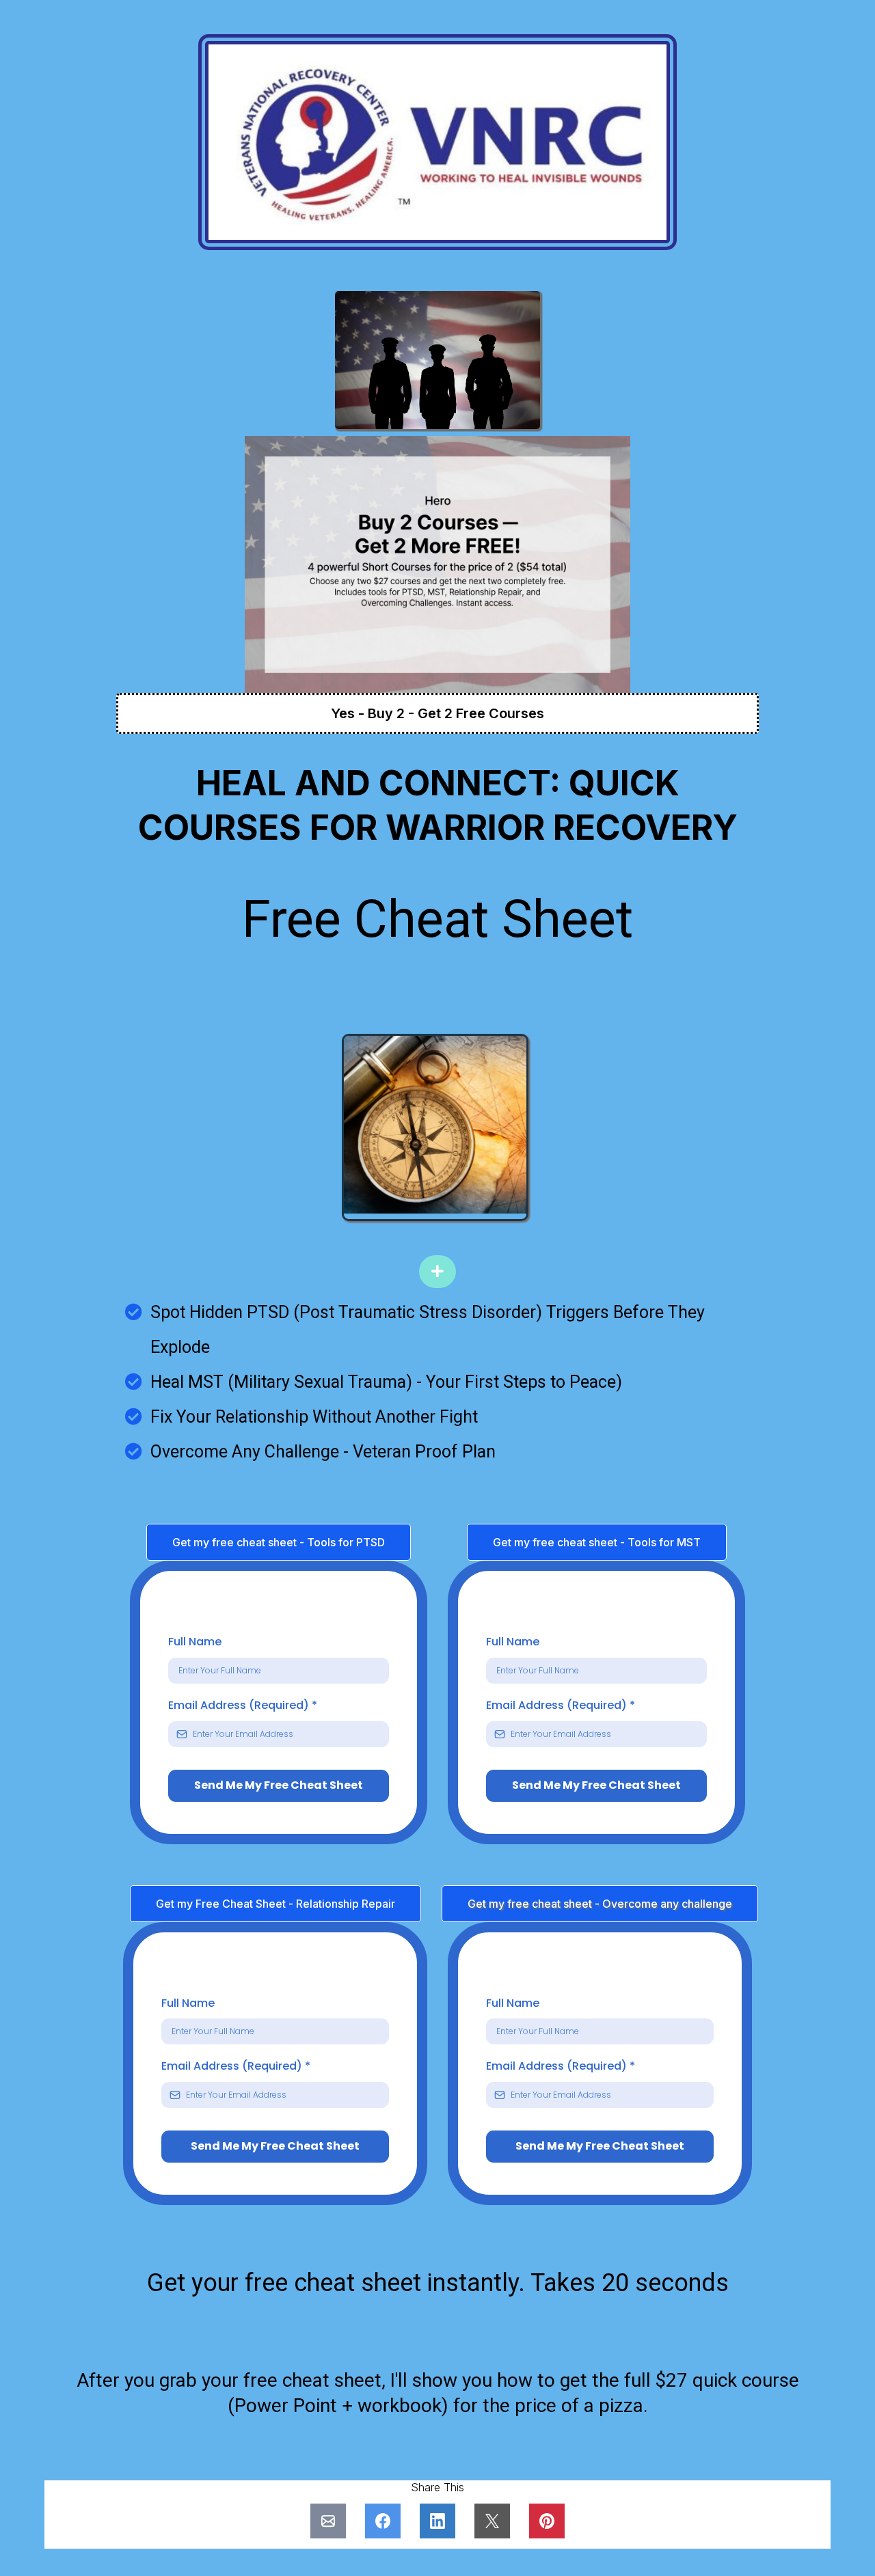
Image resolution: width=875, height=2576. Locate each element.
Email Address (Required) (243, 1705)
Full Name (195, 1642)
